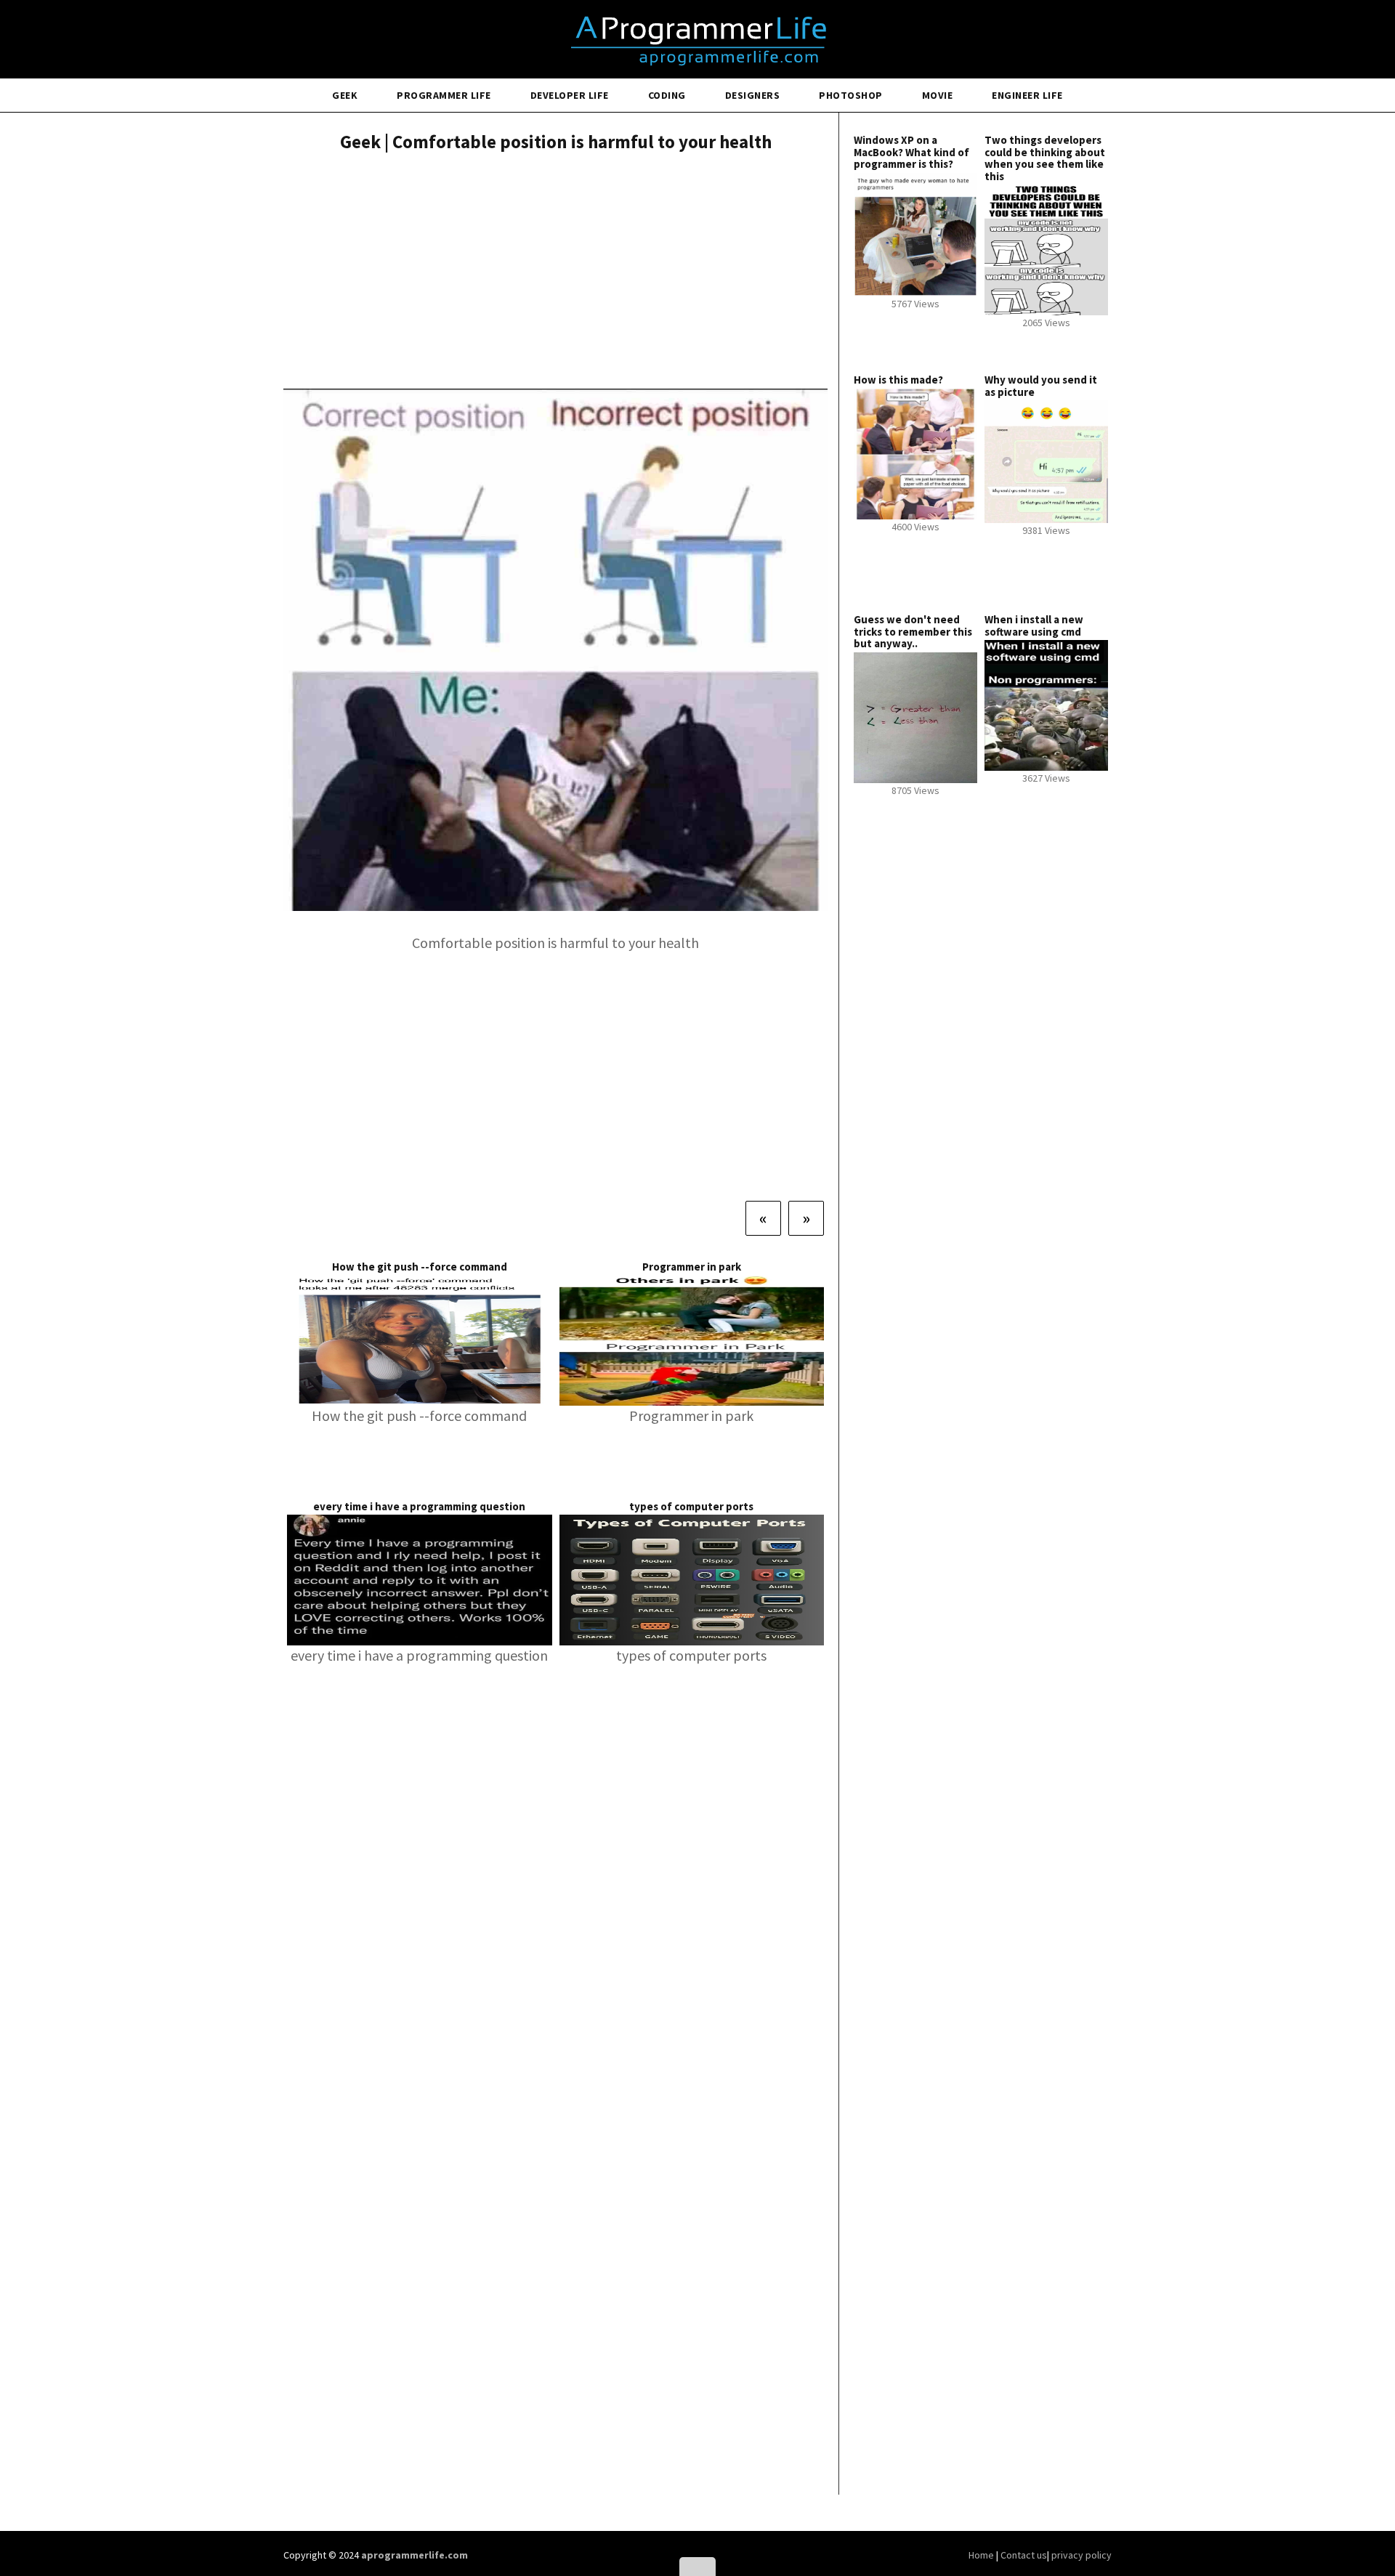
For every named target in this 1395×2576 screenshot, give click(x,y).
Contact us (1024, 2555)
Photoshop (851, 95)
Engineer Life (1027, 95)
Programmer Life (444, 95)
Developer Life (570, 95)
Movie (938, 95)
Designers (753, 95)
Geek (345, 95)
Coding (667, 95)
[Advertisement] (555, 272)
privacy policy (1081, 2555)
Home (982, 2555)
